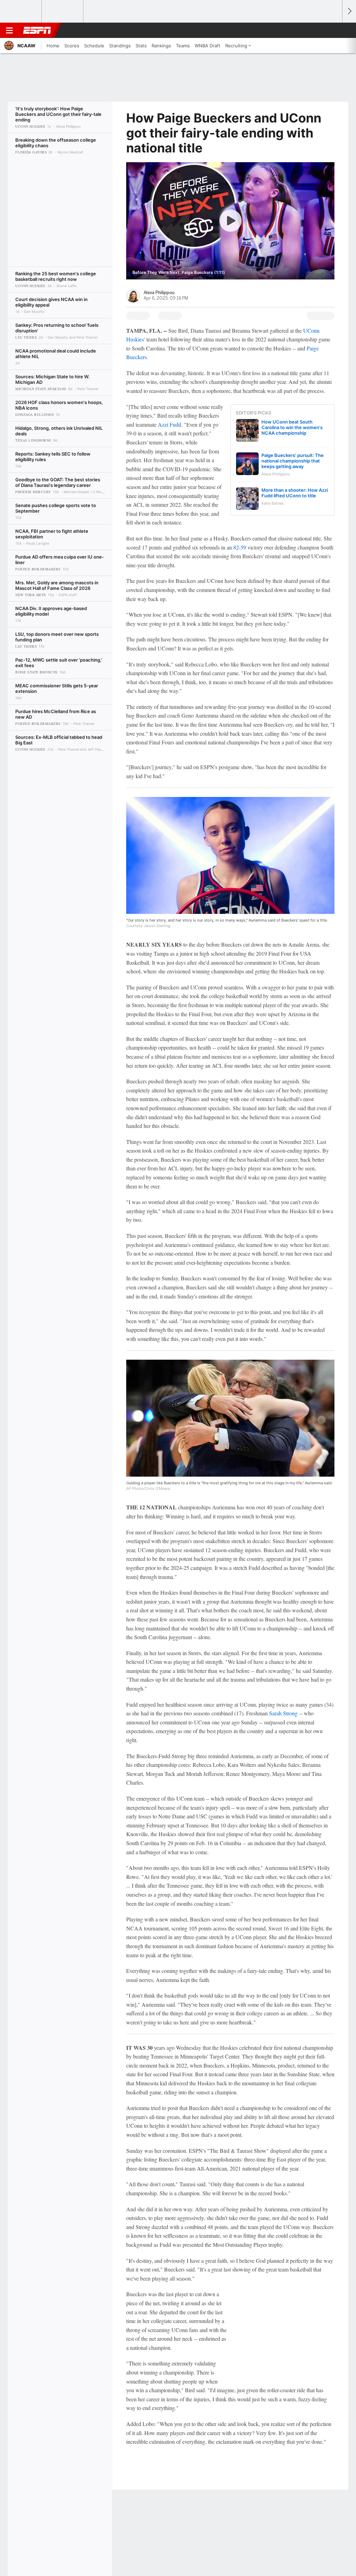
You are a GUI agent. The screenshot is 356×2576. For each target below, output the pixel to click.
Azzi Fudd (169, 424)
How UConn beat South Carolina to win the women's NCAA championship (292, 427)
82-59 (240, 547)
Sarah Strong (283, 1713)
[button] (334, 30)
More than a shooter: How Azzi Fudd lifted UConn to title (295, 493)
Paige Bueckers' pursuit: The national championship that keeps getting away (293, 461)
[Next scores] (349, 11)
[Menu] (9, 30)
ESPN (37, 30)
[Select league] (21, 11)
